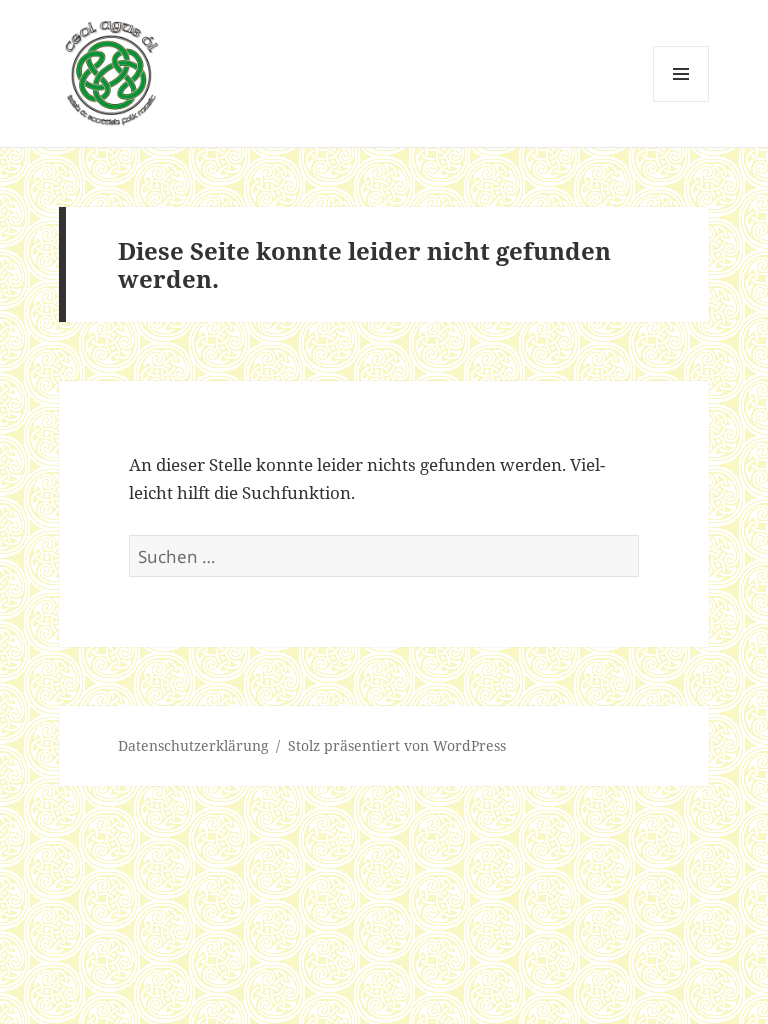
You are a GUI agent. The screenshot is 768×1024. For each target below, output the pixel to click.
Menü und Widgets (681, 101)
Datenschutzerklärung (193, 745)
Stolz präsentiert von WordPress (397, 745)
